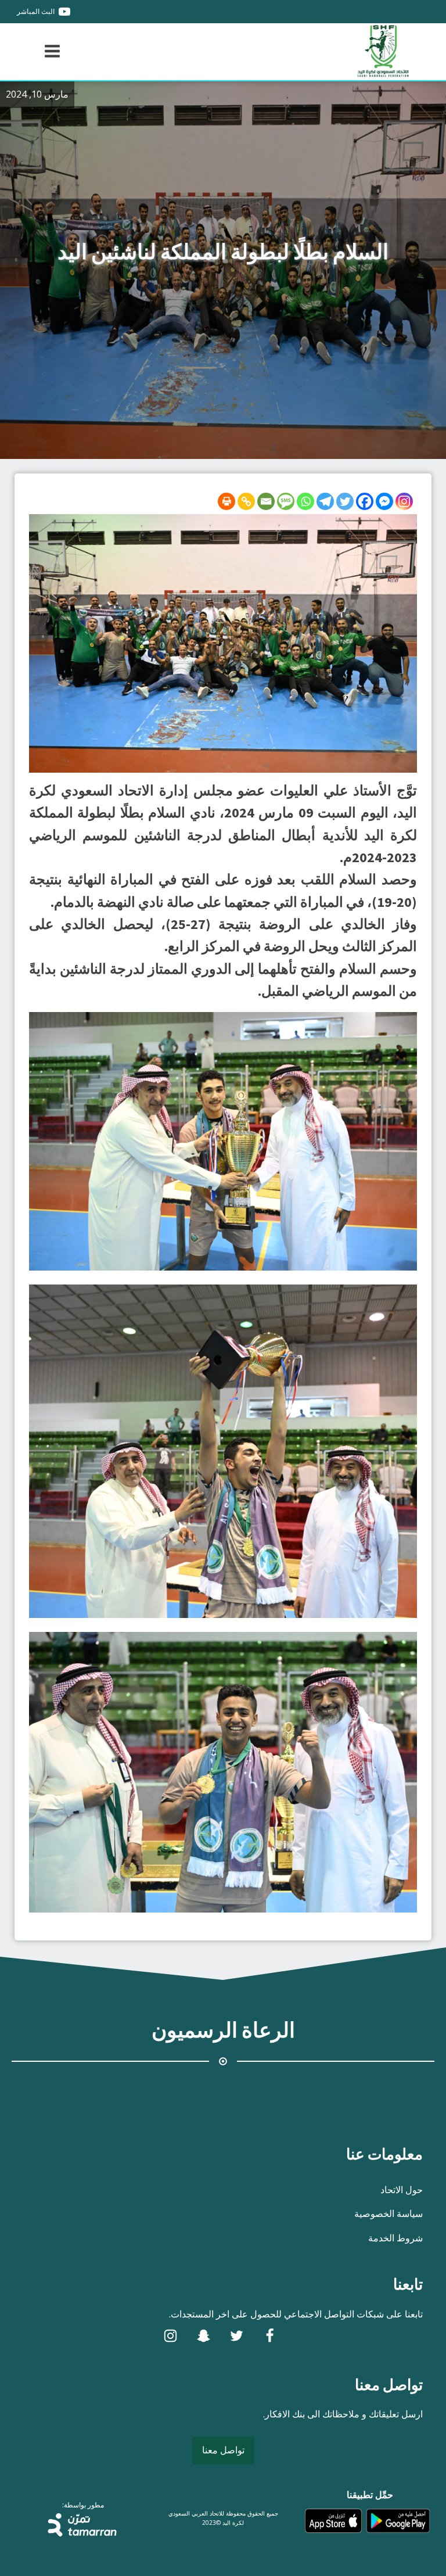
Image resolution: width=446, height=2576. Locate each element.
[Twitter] (345, 501)
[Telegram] (325, 501)
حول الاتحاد (402, 2190)
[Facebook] (365, 501)
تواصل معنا (223, 2450)
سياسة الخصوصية (389, 2213)
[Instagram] (404, 501)
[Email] (266, 501)
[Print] (226, 501)
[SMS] (286, 501)
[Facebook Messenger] (384, 501)
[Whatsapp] (305, 501)
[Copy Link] (246, 501)
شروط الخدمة (395, 2238)
